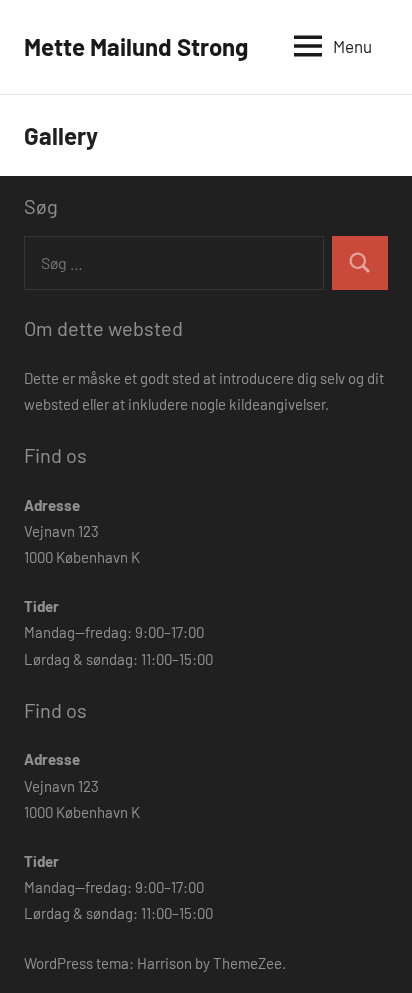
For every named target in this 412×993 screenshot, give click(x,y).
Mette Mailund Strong (136, 46)
